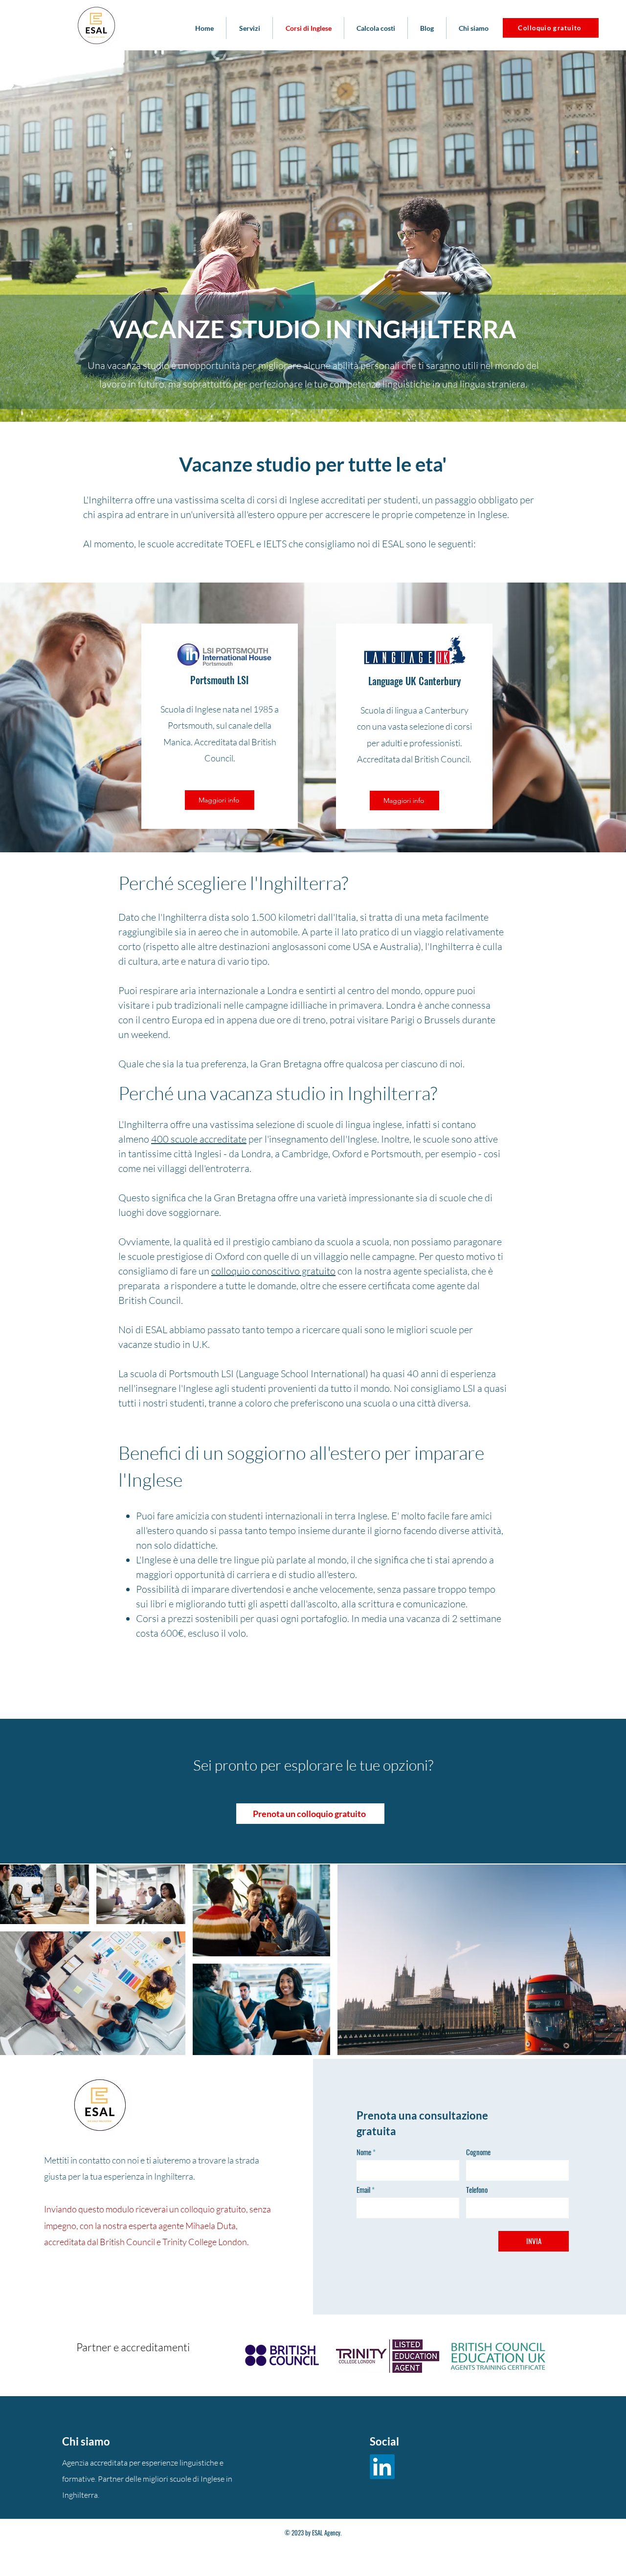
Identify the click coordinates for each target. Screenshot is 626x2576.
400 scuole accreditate (199, 1139)
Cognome (478, 2152)
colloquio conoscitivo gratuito (273, 1271)
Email (363, 2190)
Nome (364, 2152)
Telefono (477, 2190)
